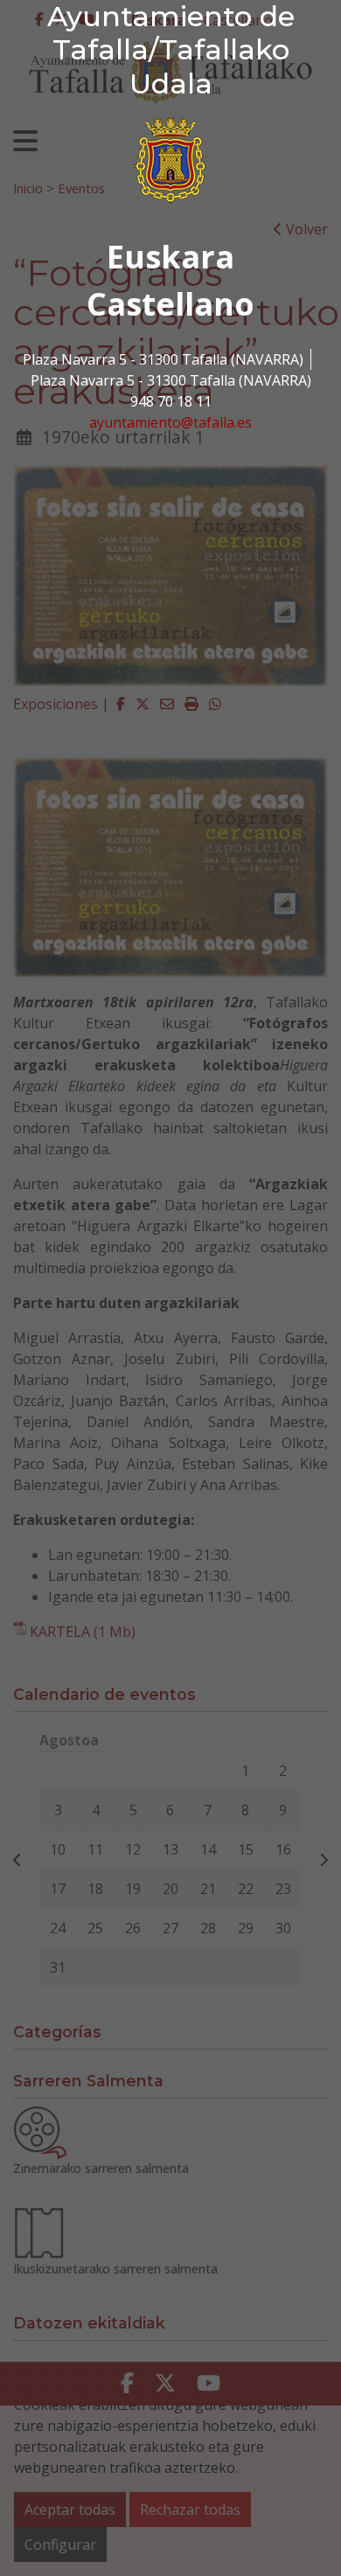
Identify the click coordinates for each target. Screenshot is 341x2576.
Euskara (170, 257)
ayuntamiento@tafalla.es (170, 422)
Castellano (170, 304)
